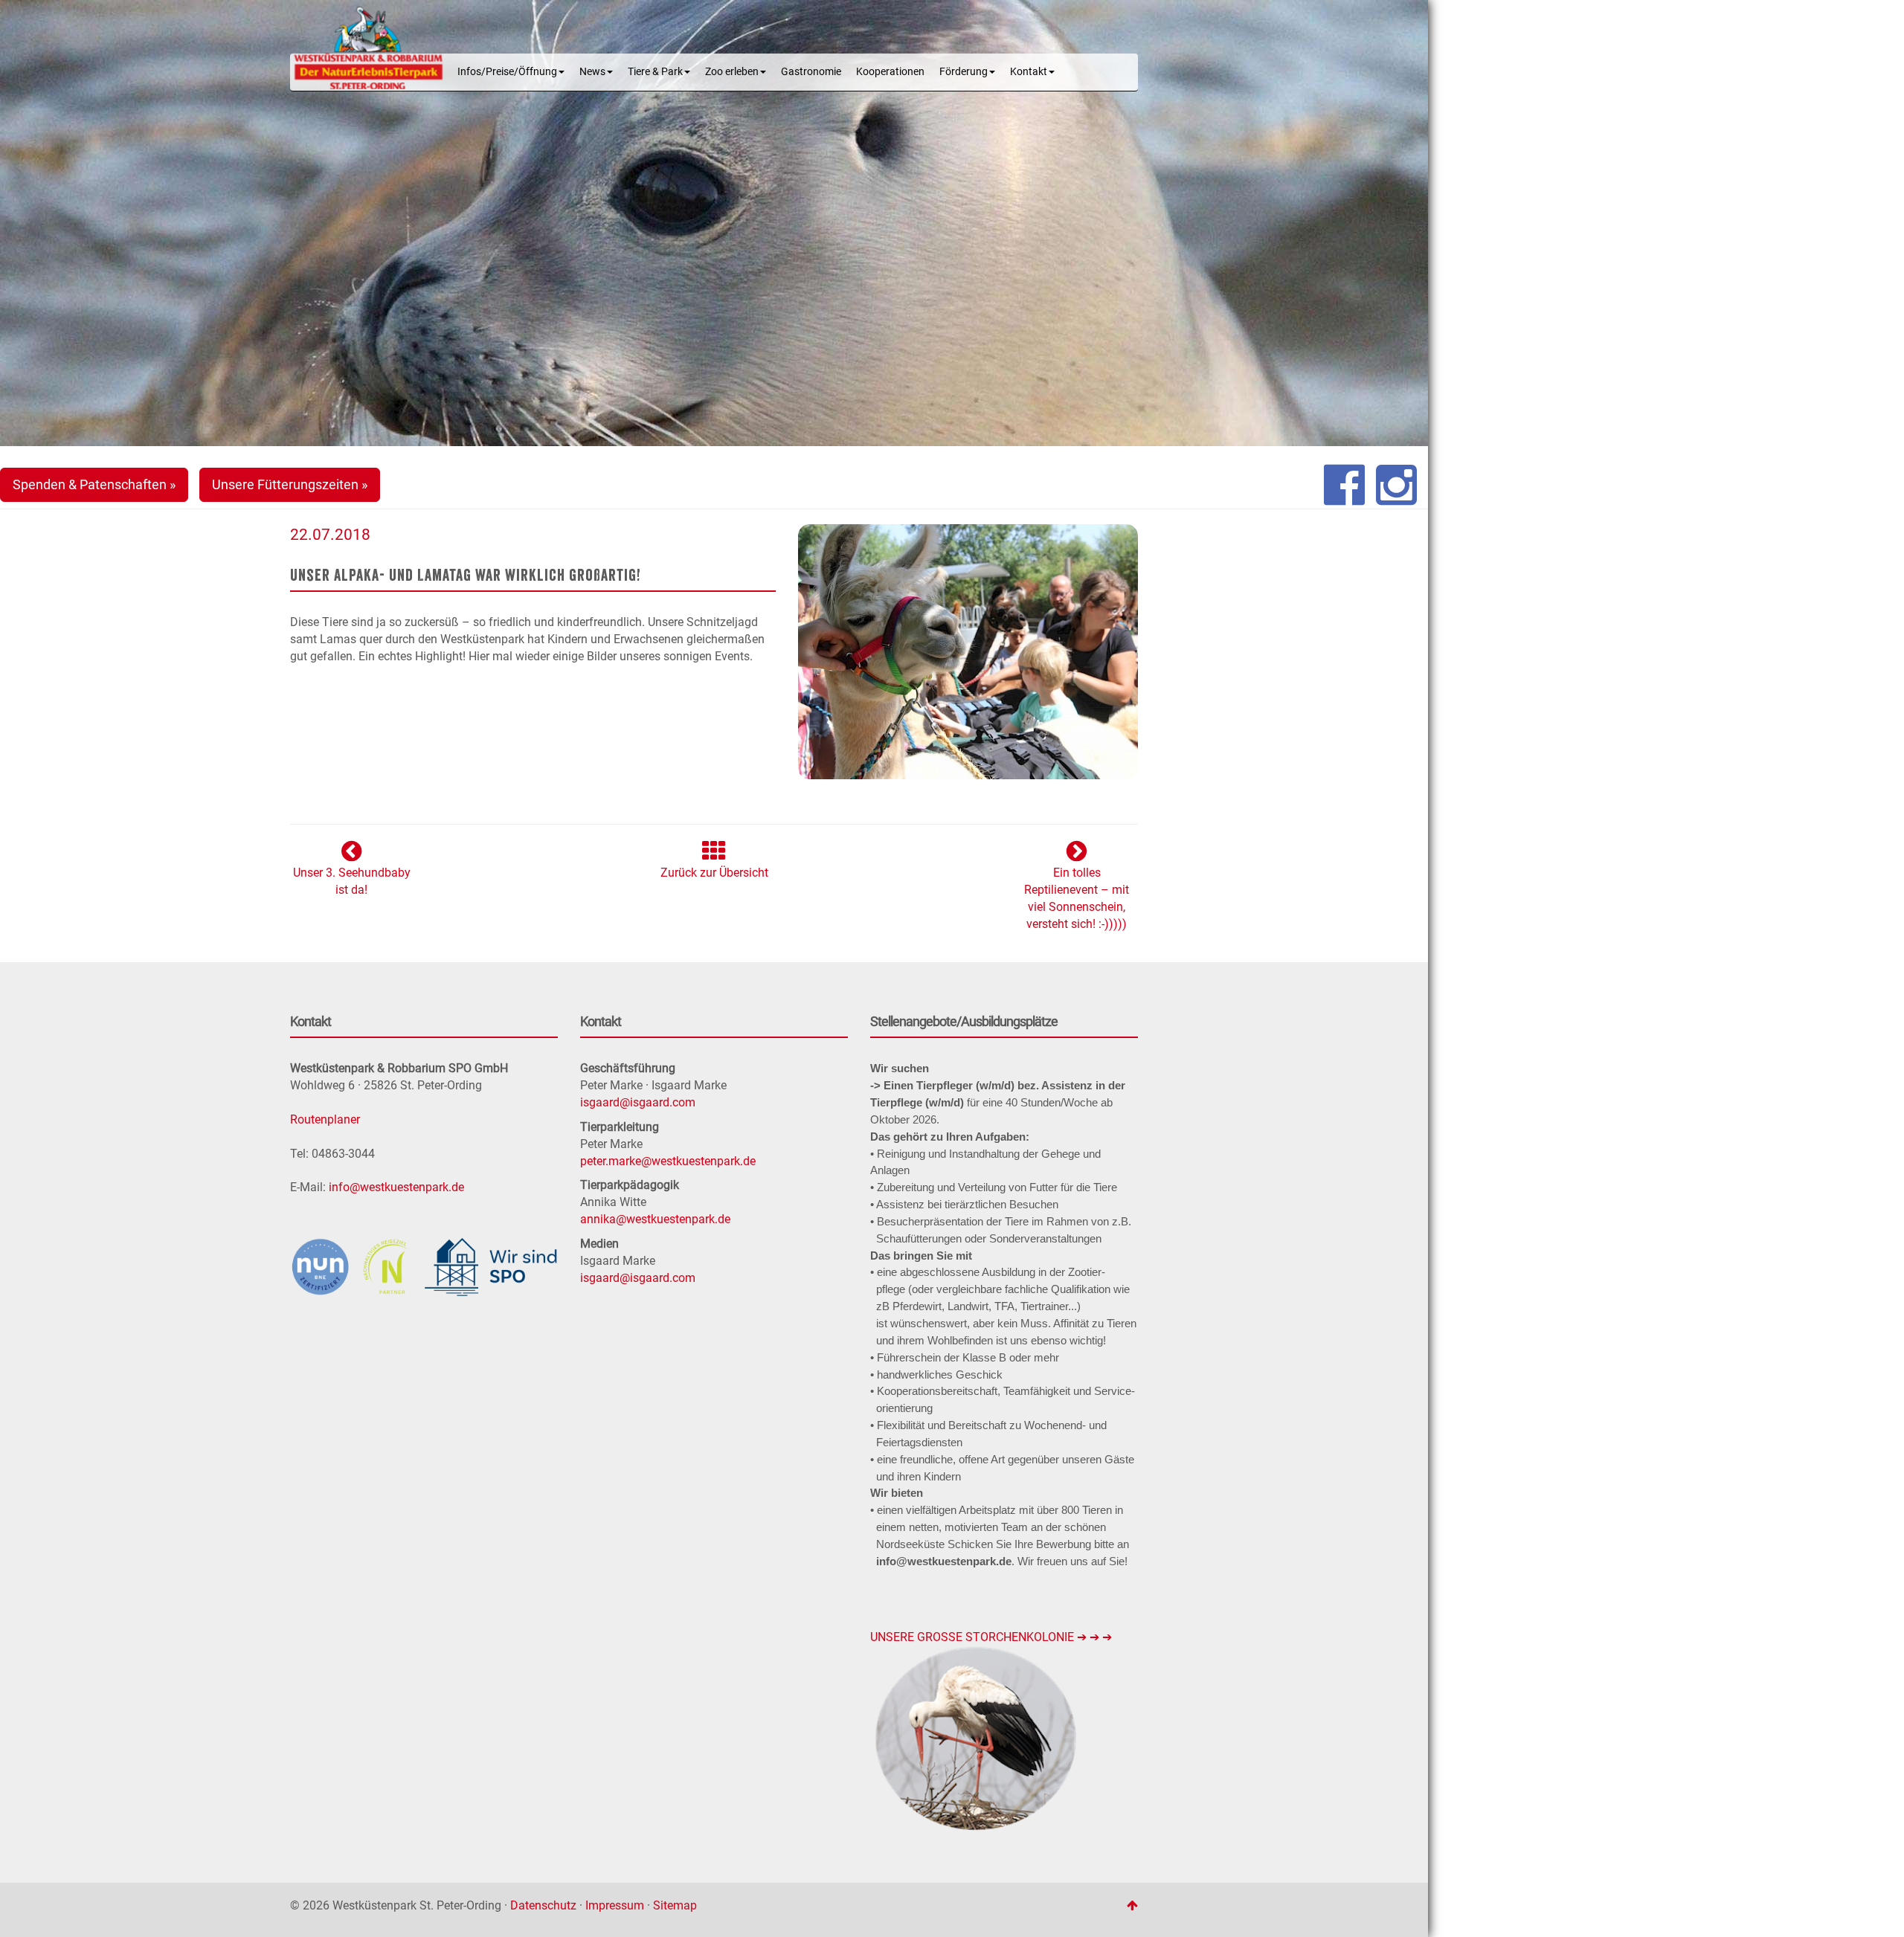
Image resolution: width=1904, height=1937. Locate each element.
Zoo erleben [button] (732, 72)
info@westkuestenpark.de (396, 1187)
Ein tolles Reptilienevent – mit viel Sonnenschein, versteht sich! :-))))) (1077, 898)
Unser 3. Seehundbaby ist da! (352, 881)
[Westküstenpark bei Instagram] (1396, 485)
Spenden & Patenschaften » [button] (94, 484)
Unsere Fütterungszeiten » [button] (290, 484)
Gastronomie (811, 72)
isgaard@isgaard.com (638, 1102)
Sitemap (675, 1905)
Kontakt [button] (1029, 72)
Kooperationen (890, 72)
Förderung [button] (964, 72)
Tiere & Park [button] (655, 72)
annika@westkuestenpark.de (655, 1219)
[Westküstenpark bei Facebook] (1344, 485)
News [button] (592, 72)
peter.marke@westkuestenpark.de (668, 1161)
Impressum (615, 1905)
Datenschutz (543, 1905)
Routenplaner (325, 1119)
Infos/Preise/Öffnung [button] (507, 72)
